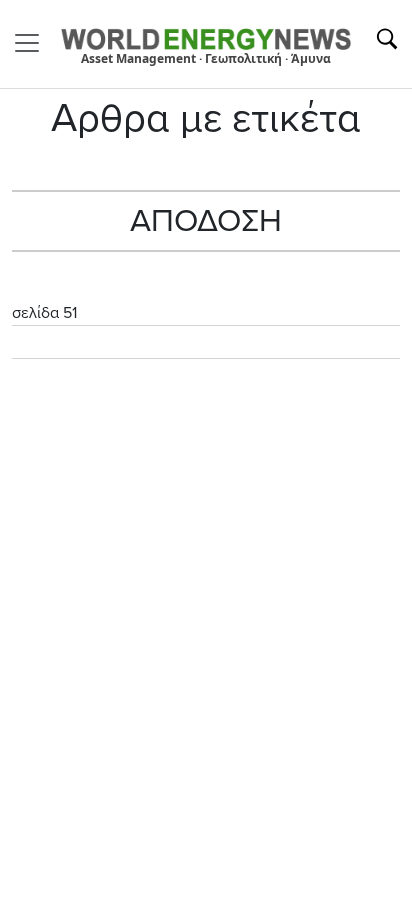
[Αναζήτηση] (387, 39)
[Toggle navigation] (33, 43)
